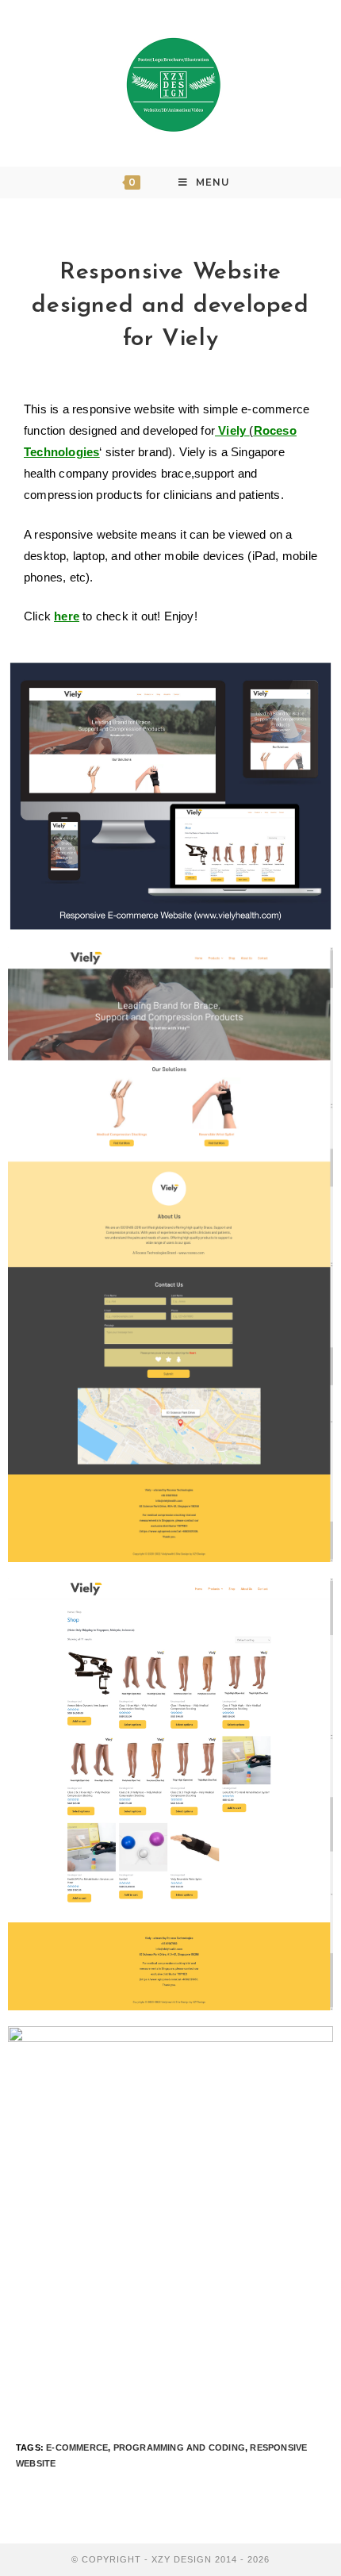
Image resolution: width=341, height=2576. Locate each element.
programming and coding (179, 2447)
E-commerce (77, 2447)
